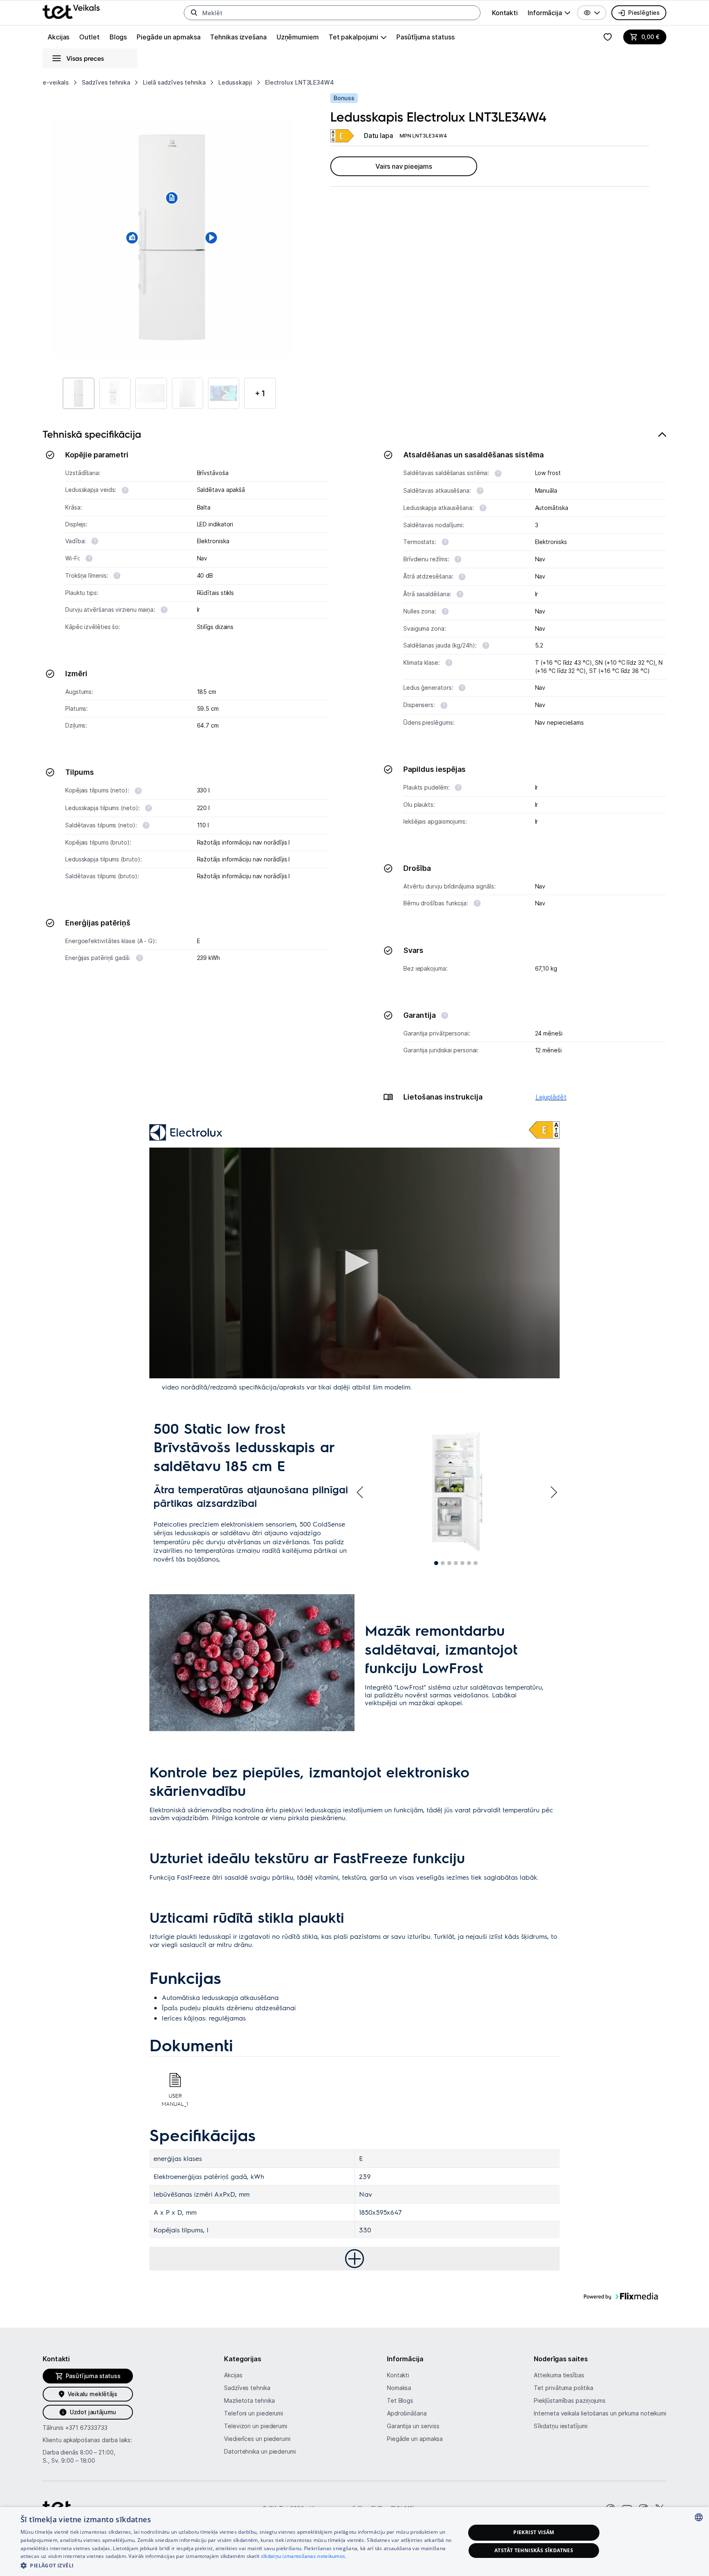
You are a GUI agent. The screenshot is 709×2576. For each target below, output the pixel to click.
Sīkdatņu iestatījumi (560, 2426)
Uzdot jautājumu (93, 2412)
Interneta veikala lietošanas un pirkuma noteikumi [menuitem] (600, 2413)
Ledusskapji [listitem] (235, 82)
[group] (549, 13)
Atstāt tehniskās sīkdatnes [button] (534, 2550)
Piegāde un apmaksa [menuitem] (168, 37)
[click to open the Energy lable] (544, 1130)
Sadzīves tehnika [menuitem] (247, 2388)
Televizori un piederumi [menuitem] (256, 2426)
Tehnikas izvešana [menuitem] (238, 37)
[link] (342, 136)
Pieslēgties (644, 13)
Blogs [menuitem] (118, 37)
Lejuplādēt (551, 1097)
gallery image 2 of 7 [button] (443, 1563)
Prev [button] (361, 1492)
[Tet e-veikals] (71, 12)
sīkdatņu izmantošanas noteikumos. (304, 2556)
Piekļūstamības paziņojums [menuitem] (570, 2400)
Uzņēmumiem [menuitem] (298, 37)
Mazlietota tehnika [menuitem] (249, 2400)
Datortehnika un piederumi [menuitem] (260, 2451)
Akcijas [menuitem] (58, 37)
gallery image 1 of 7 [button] (436, 1563)
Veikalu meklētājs (93, 2394)
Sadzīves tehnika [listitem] (106, 82)
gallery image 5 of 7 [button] (462, 1563)
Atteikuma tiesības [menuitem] (559, 2375)
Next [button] (553, 1492)
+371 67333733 (86, 2428)
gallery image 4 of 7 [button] (456, 1563)
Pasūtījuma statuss (425, 37)
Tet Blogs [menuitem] (400, 2400)
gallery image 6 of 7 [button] (469, 1563)
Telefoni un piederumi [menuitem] (254, 2413)
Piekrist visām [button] (534, 2532)
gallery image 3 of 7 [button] (449, 1563)
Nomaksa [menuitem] (399, 2388)
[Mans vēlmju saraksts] (608, 37)
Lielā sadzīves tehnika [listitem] (174, 82)
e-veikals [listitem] (56, 82)
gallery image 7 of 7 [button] (476, 1563)
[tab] (354, 770)
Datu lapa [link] (379, 135)
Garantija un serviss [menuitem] (413, 2426)
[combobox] (699, 2517)
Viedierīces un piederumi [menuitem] (257, 2439)
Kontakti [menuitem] (505, 13)
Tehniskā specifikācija (92, 434)
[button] (592, 13)
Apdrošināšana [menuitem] (407, 2413)
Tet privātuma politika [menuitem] (563, 2388)
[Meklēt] (194, 13)
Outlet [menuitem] (89, 37)
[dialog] (354, 2542)
